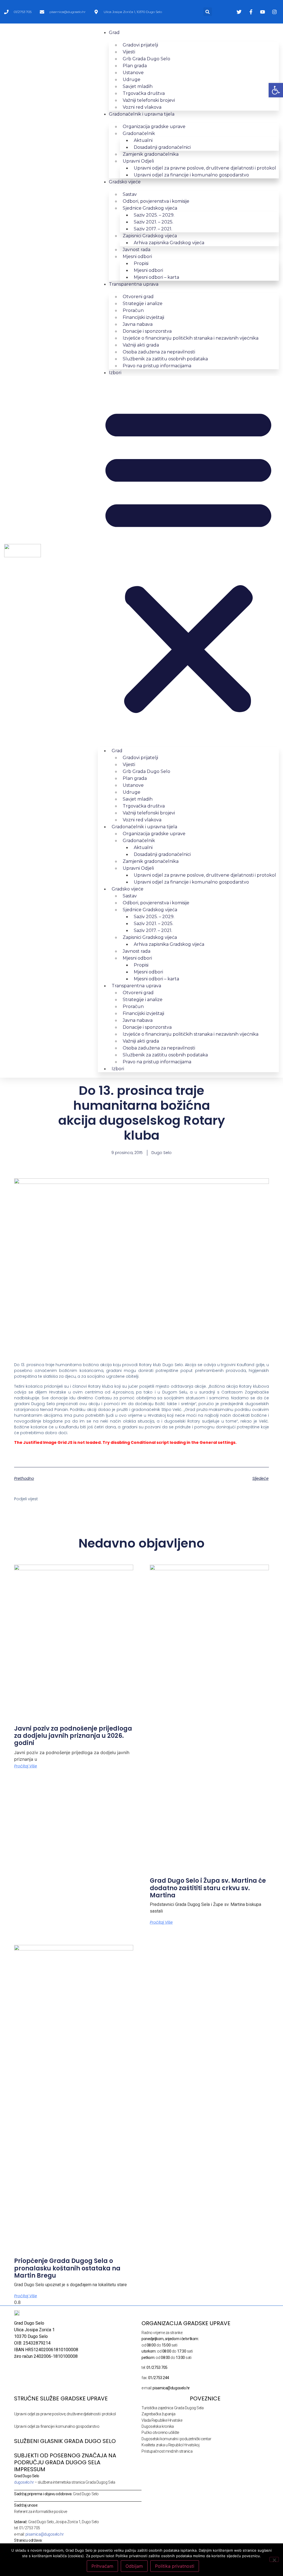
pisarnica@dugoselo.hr (45, 2534)
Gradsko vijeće (125, 182)
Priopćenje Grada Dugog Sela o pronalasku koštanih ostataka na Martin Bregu (67, 2268)
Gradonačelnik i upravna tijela (142, 114)
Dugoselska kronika (158, 2426)
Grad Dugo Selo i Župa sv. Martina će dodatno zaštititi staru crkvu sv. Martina (208, 1888)
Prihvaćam (102, 2566)
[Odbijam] (274, 2559)
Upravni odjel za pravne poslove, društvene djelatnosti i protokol (65, 2414)
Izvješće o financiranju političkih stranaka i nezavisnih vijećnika (191, 338)
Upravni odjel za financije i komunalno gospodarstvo (191, 175)
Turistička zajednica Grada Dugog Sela (172, 2408)
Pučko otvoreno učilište (160, 2432)
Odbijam (134, 2566)
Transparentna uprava (134, 284)
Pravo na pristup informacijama (157, 366)
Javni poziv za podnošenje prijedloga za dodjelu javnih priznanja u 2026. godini (73, 1736)
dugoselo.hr (24, 2482)
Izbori (115, 373)
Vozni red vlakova (142, 107)
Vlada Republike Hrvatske (162, 2420)
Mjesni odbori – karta (156, 277)
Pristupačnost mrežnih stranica (167, 2451)
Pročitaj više (26, 1766)
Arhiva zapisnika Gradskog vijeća (169, 243)
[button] (208, 12)
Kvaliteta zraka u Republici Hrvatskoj (170, 2445)
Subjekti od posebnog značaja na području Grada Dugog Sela (65, 2459)
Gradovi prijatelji (140, 45)
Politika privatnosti (175, 2566)
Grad (114, 32)
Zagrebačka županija (158, 2414)
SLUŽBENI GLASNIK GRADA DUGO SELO (65, 2441)
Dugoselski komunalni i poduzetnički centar (176, 2439)
